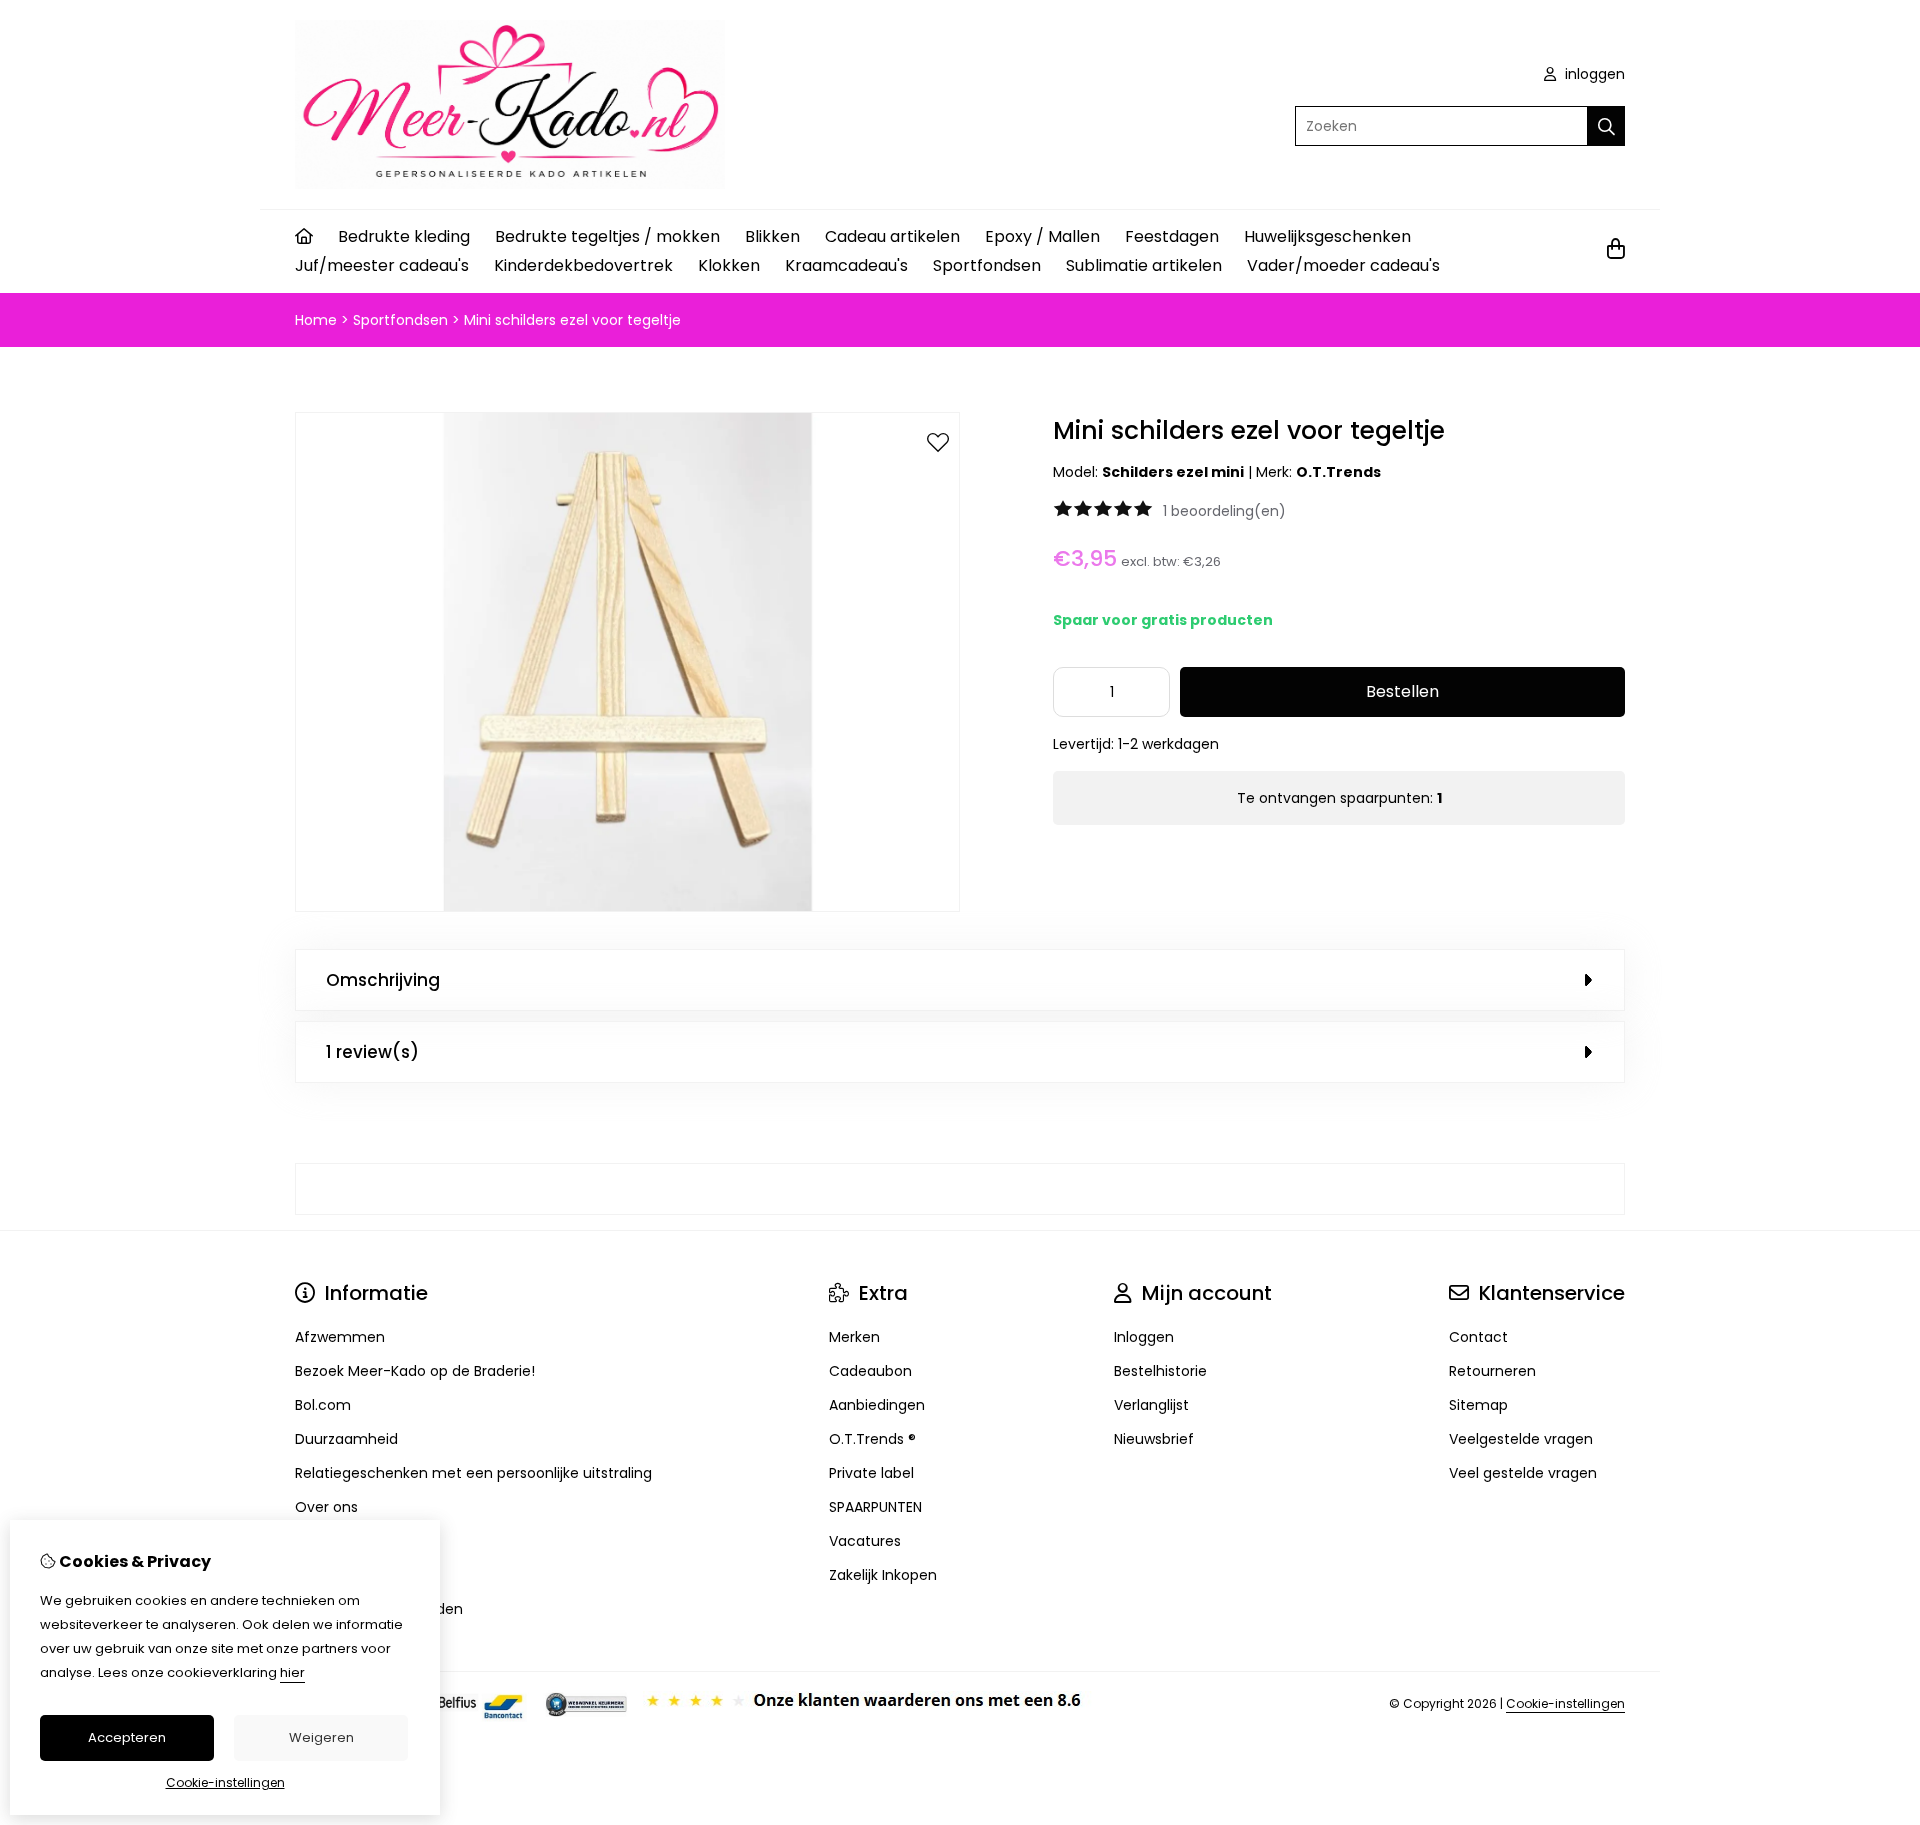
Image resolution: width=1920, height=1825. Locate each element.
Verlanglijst (1151, 1405)
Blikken (772, 236)
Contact (1478, 1337)
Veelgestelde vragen (1521, 1439)
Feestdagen (1172, 236)
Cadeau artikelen (892, 236)
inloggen (1593, 74)
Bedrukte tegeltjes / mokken (607, 236)
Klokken (729, 265)
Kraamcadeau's (846, 265)
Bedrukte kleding (404, 236)
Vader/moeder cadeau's (1343, 265)
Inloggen (1144, 1337)
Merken (854, 1337)
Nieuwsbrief (1154, 1439)
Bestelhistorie (1160, 1371)
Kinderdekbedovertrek (583, 265)
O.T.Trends (1338, 472)
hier (292, 1672)
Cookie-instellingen (1565, 1703)
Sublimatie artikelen (1144, 265)
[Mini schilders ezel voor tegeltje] (627, 907)
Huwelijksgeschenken (1327, 236)
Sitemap (1478, 1405)
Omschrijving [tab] (383, 980)
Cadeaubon (870, 1371)
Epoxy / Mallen (1042, 236)
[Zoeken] (1606, 126)
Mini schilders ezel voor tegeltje (572, 320)
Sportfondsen (987, 265)
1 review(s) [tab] (372, 1052)
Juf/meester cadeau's (382, 265)
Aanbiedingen (877, 1405)
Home (316, 320)
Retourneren (1492, 1371)
